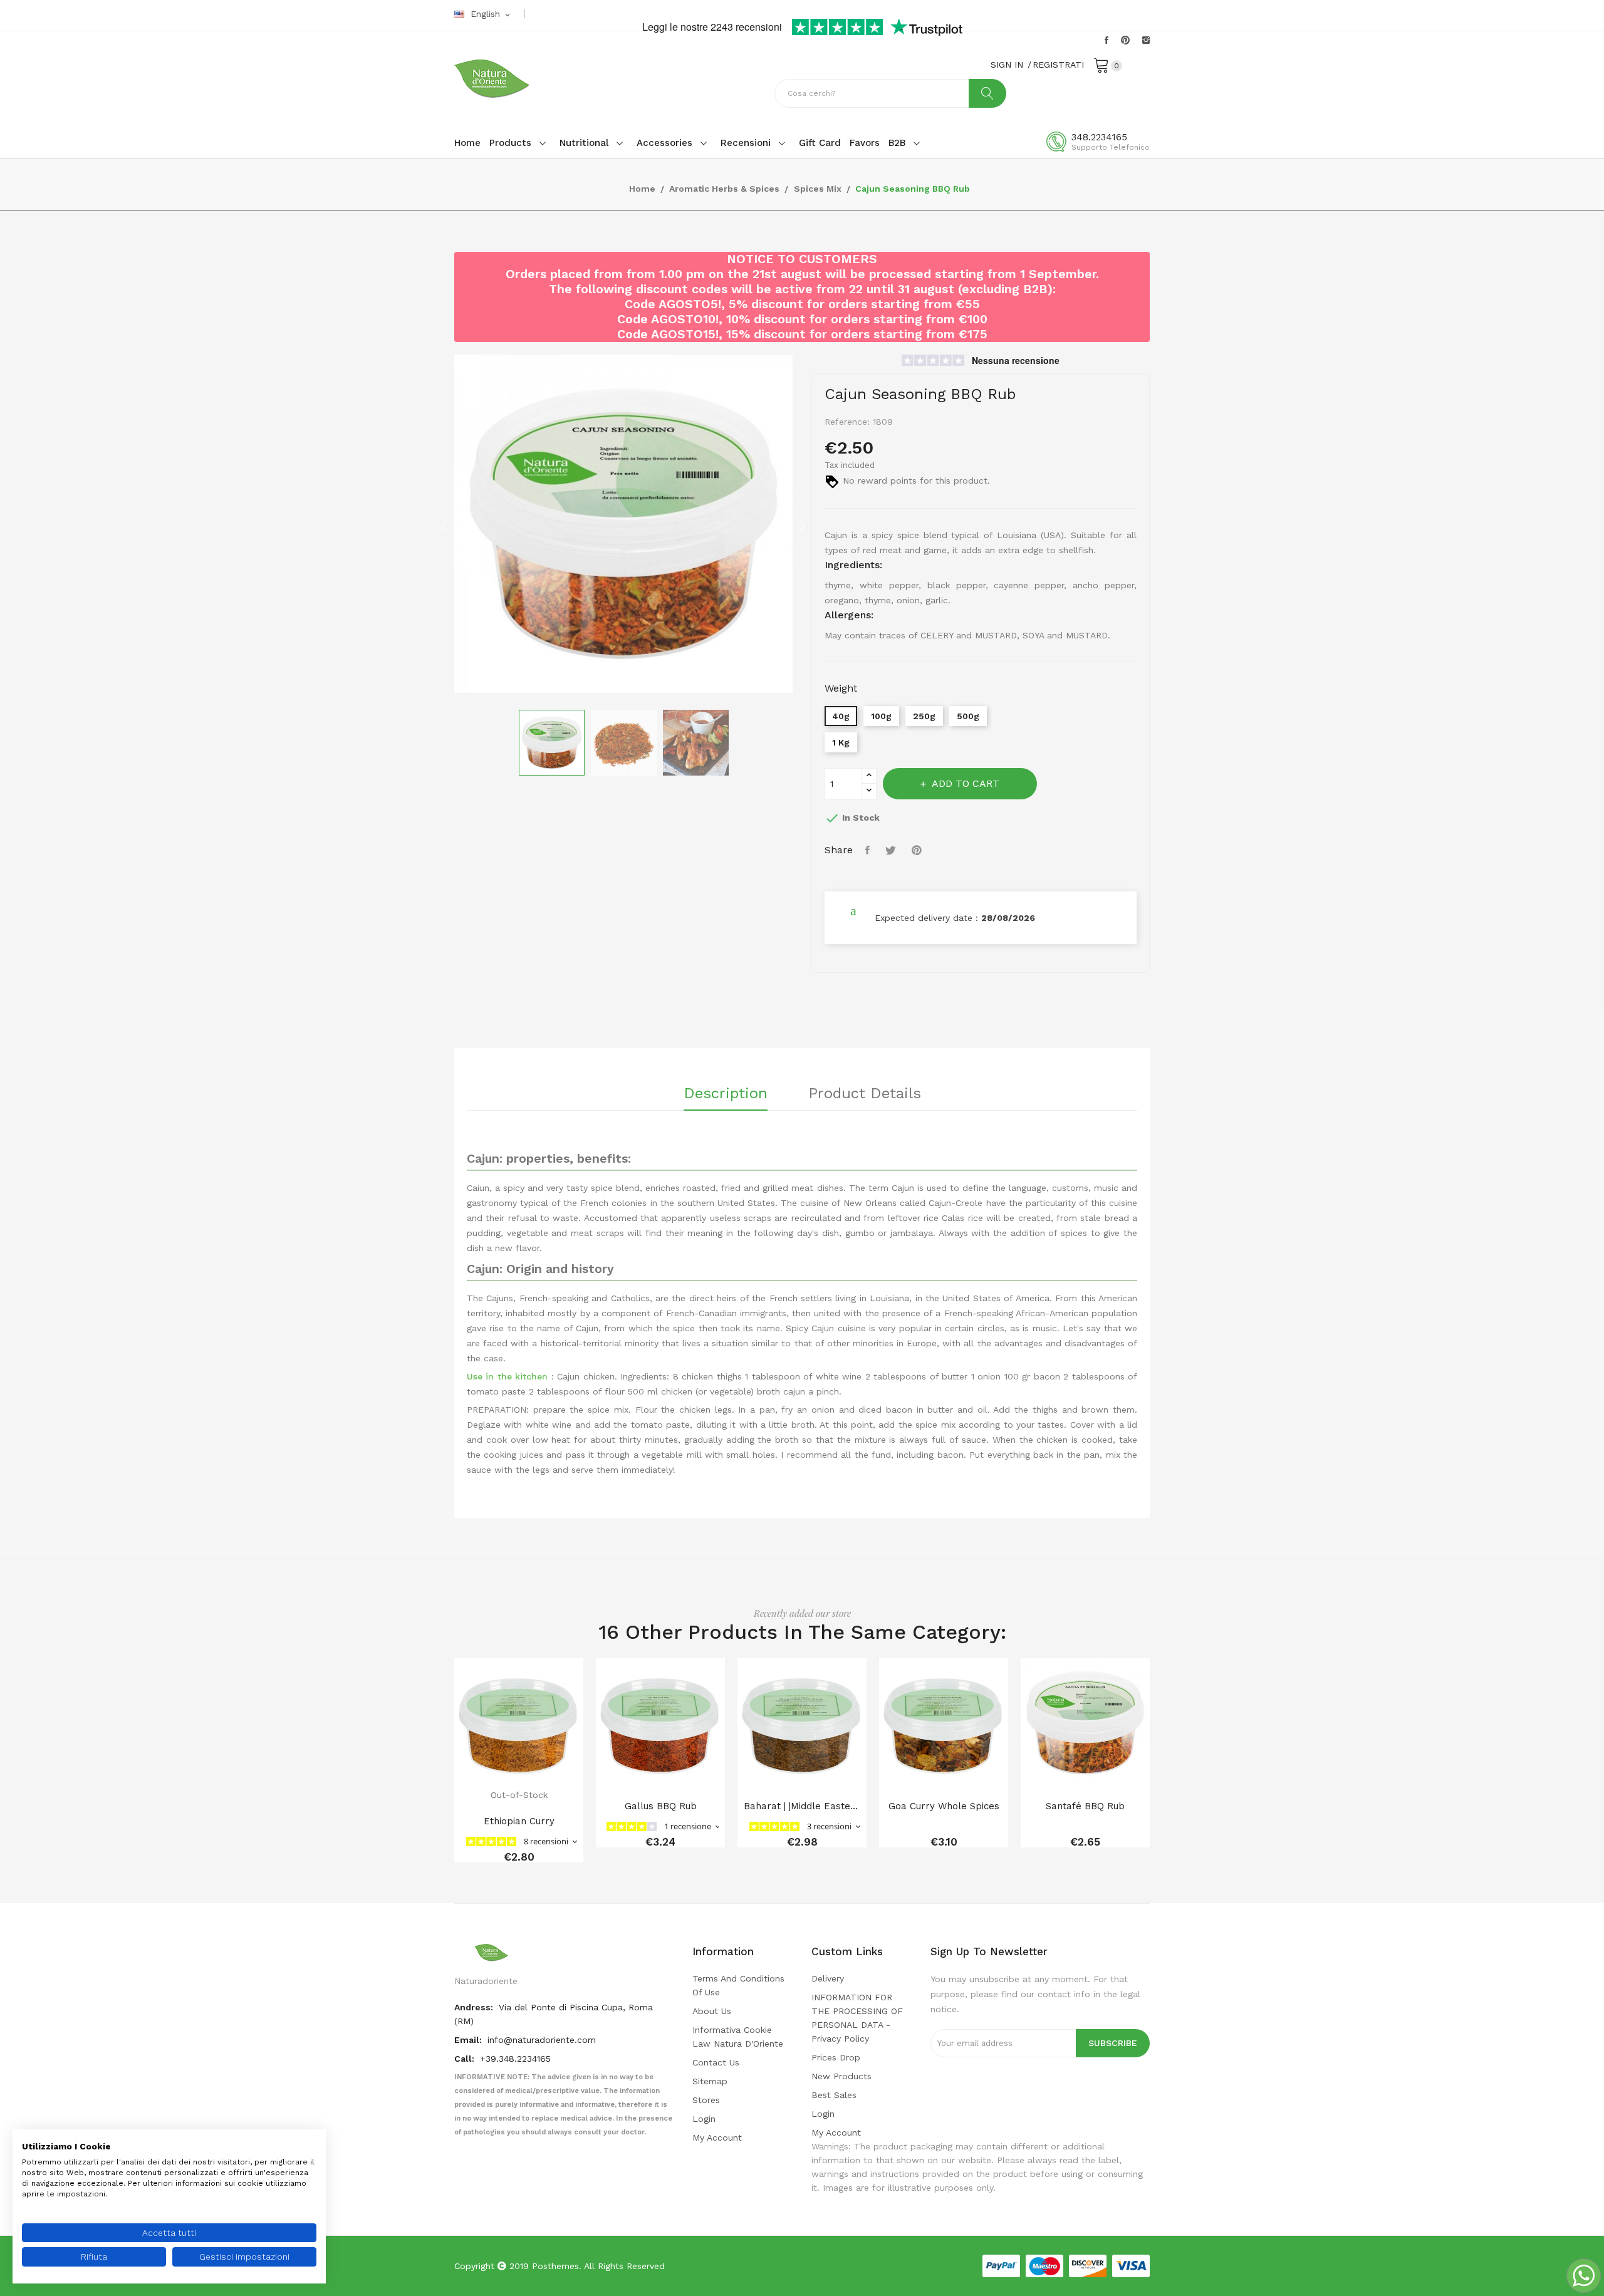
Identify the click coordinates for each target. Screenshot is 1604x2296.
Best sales (834, 2095)
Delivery (828, 1978)
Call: (466, 2059)
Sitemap (710, 2081)
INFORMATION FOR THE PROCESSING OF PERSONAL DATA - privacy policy (857, 2018)
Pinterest (1125, 40)
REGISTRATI (1058, 65)
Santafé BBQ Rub (1085, 1806)
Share (869, 850)
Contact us (716, 2062)
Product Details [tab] (865, 1094)
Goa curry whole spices (944, 1806)
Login (704, 2119)
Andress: (475, 2007)
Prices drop (836, 2057)
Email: (469, 2040)
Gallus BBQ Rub (661, 1806)
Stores (706, 2100)
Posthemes (555, 2266)
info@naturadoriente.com (542, 2040)
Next (802, 526)
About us (712, 2011)
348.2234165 (1099, 137)
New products (841, 2076)
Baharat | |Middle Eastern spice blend (802, 1806)
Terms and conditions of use (738, 1985)
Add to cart (966, 783)
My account (717, 2138)
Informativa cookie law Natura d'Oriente (738, 2037)
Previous (445, 526)
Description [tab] (726, 1094)
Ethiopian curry (519, 1821)
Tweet (892, 850)
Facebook (1107, 40)
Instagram (1146, 40)
